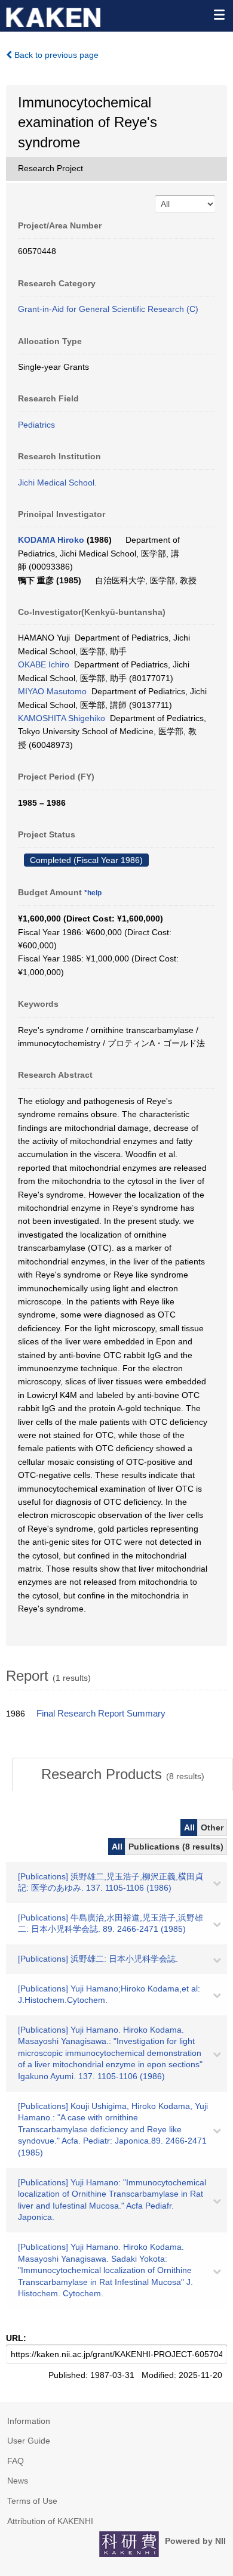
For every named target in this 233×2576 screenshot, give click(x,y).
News (18, 2481)
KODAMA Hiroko (51, 540)
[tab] (122, 1774)
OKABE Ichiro (44, 664)
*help (93, 893)
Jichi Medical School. (57, 483)
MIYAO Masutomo (52, 691)
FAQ (16, 2461)
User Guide (29, 2441)
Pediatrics (36, 425)
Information (29, 2421)
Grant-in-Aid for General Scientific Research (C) (108, 309)
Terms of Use (32, 2501)
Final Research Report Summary (101, 1714)
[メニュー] (219, 14)
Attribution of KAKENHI (50, 2521)
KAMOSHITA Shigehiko (62, 718)
